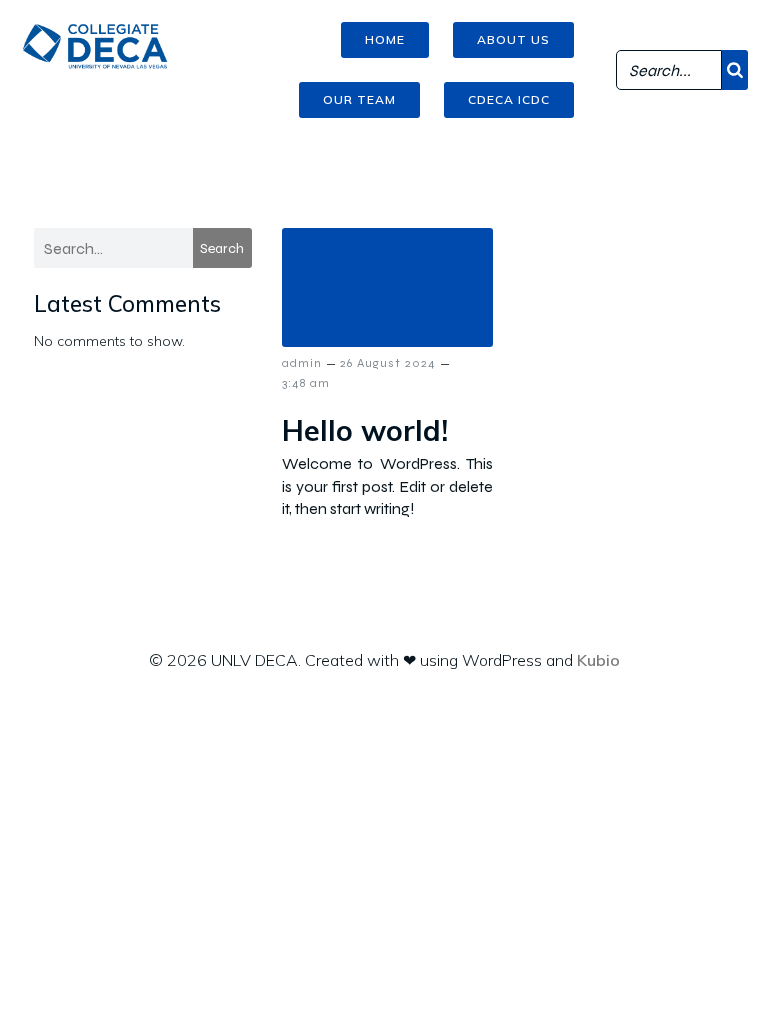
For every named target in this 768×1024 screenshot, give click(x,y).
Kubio (598, 660)
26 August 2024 (388, 363)
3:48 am (306, 383)
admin (302, 363)
